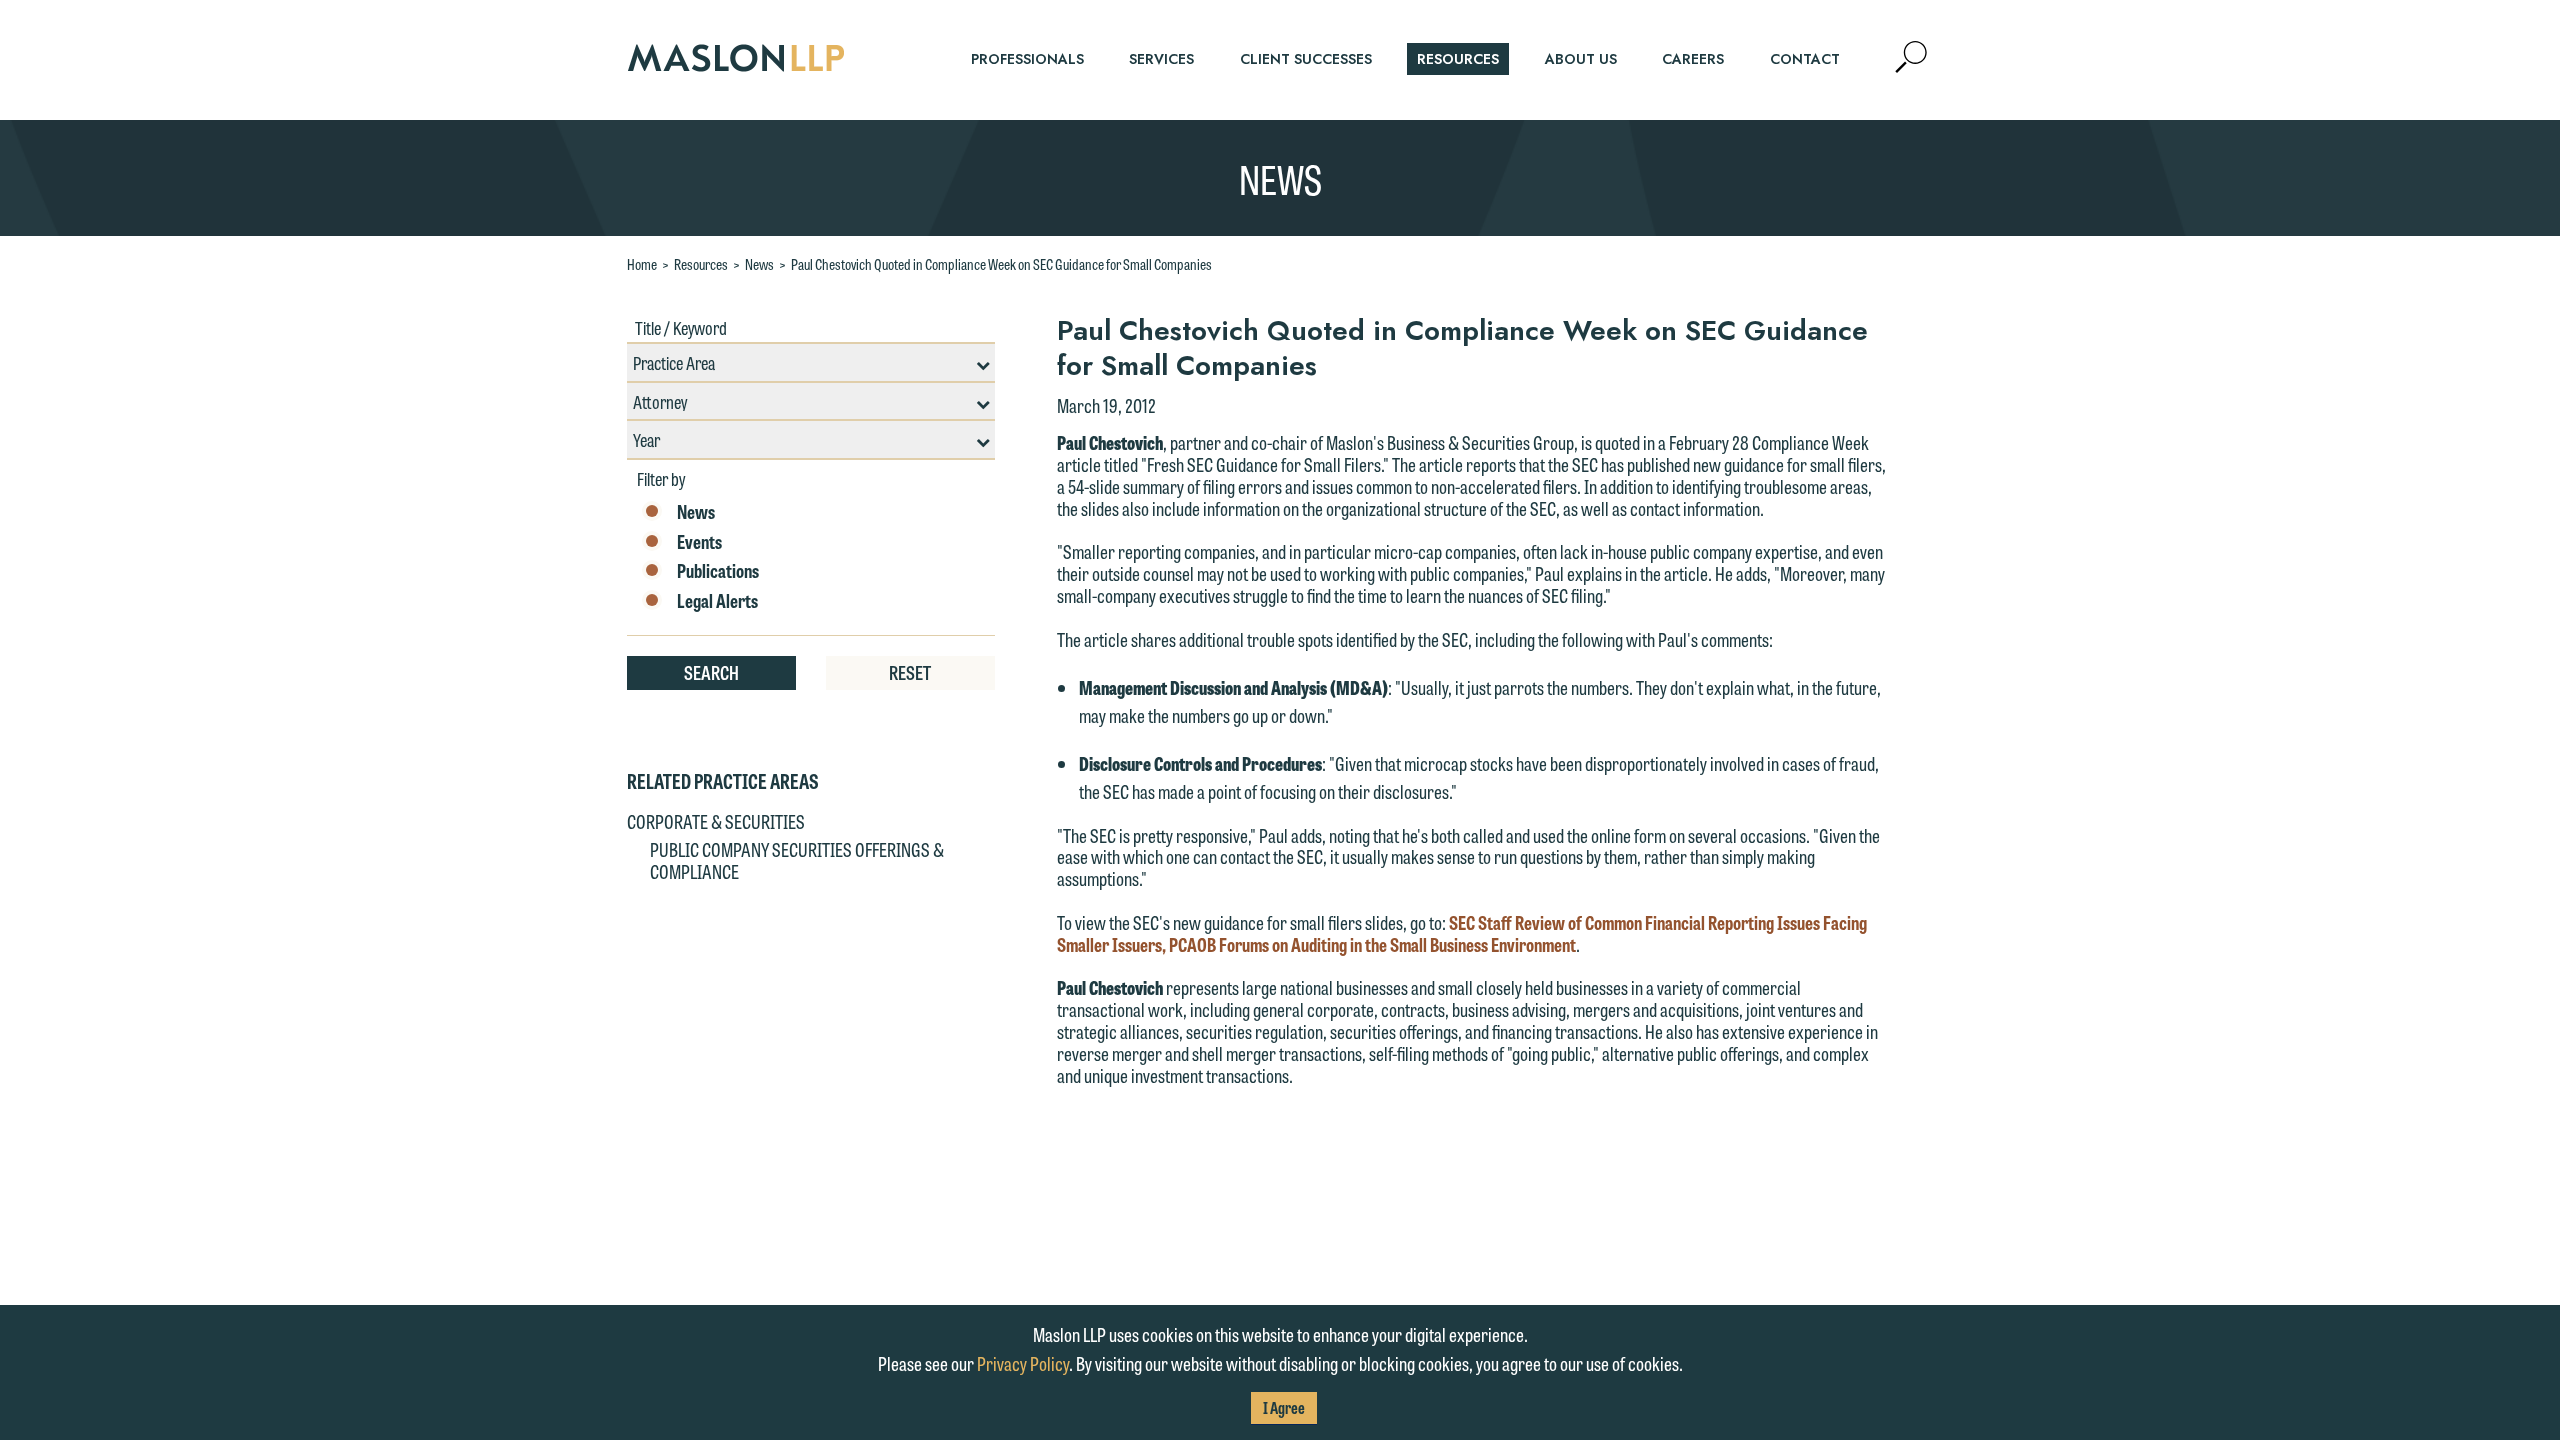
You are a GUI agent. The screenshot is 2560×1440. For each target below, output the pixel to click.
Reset (910, 672)
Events (699, 542)
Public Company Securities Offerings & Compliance (797, 860)
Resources (701, 264)
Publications (718, 571)
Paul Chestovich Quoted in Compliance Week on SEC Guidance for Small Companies (1001, 264)
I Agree (1284, 1407)
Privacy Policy (1023, 1363)
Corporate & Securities (716, 821)
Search (711, 672)
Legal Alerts (717, 601)
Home (642, 264)
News (759, 264)
